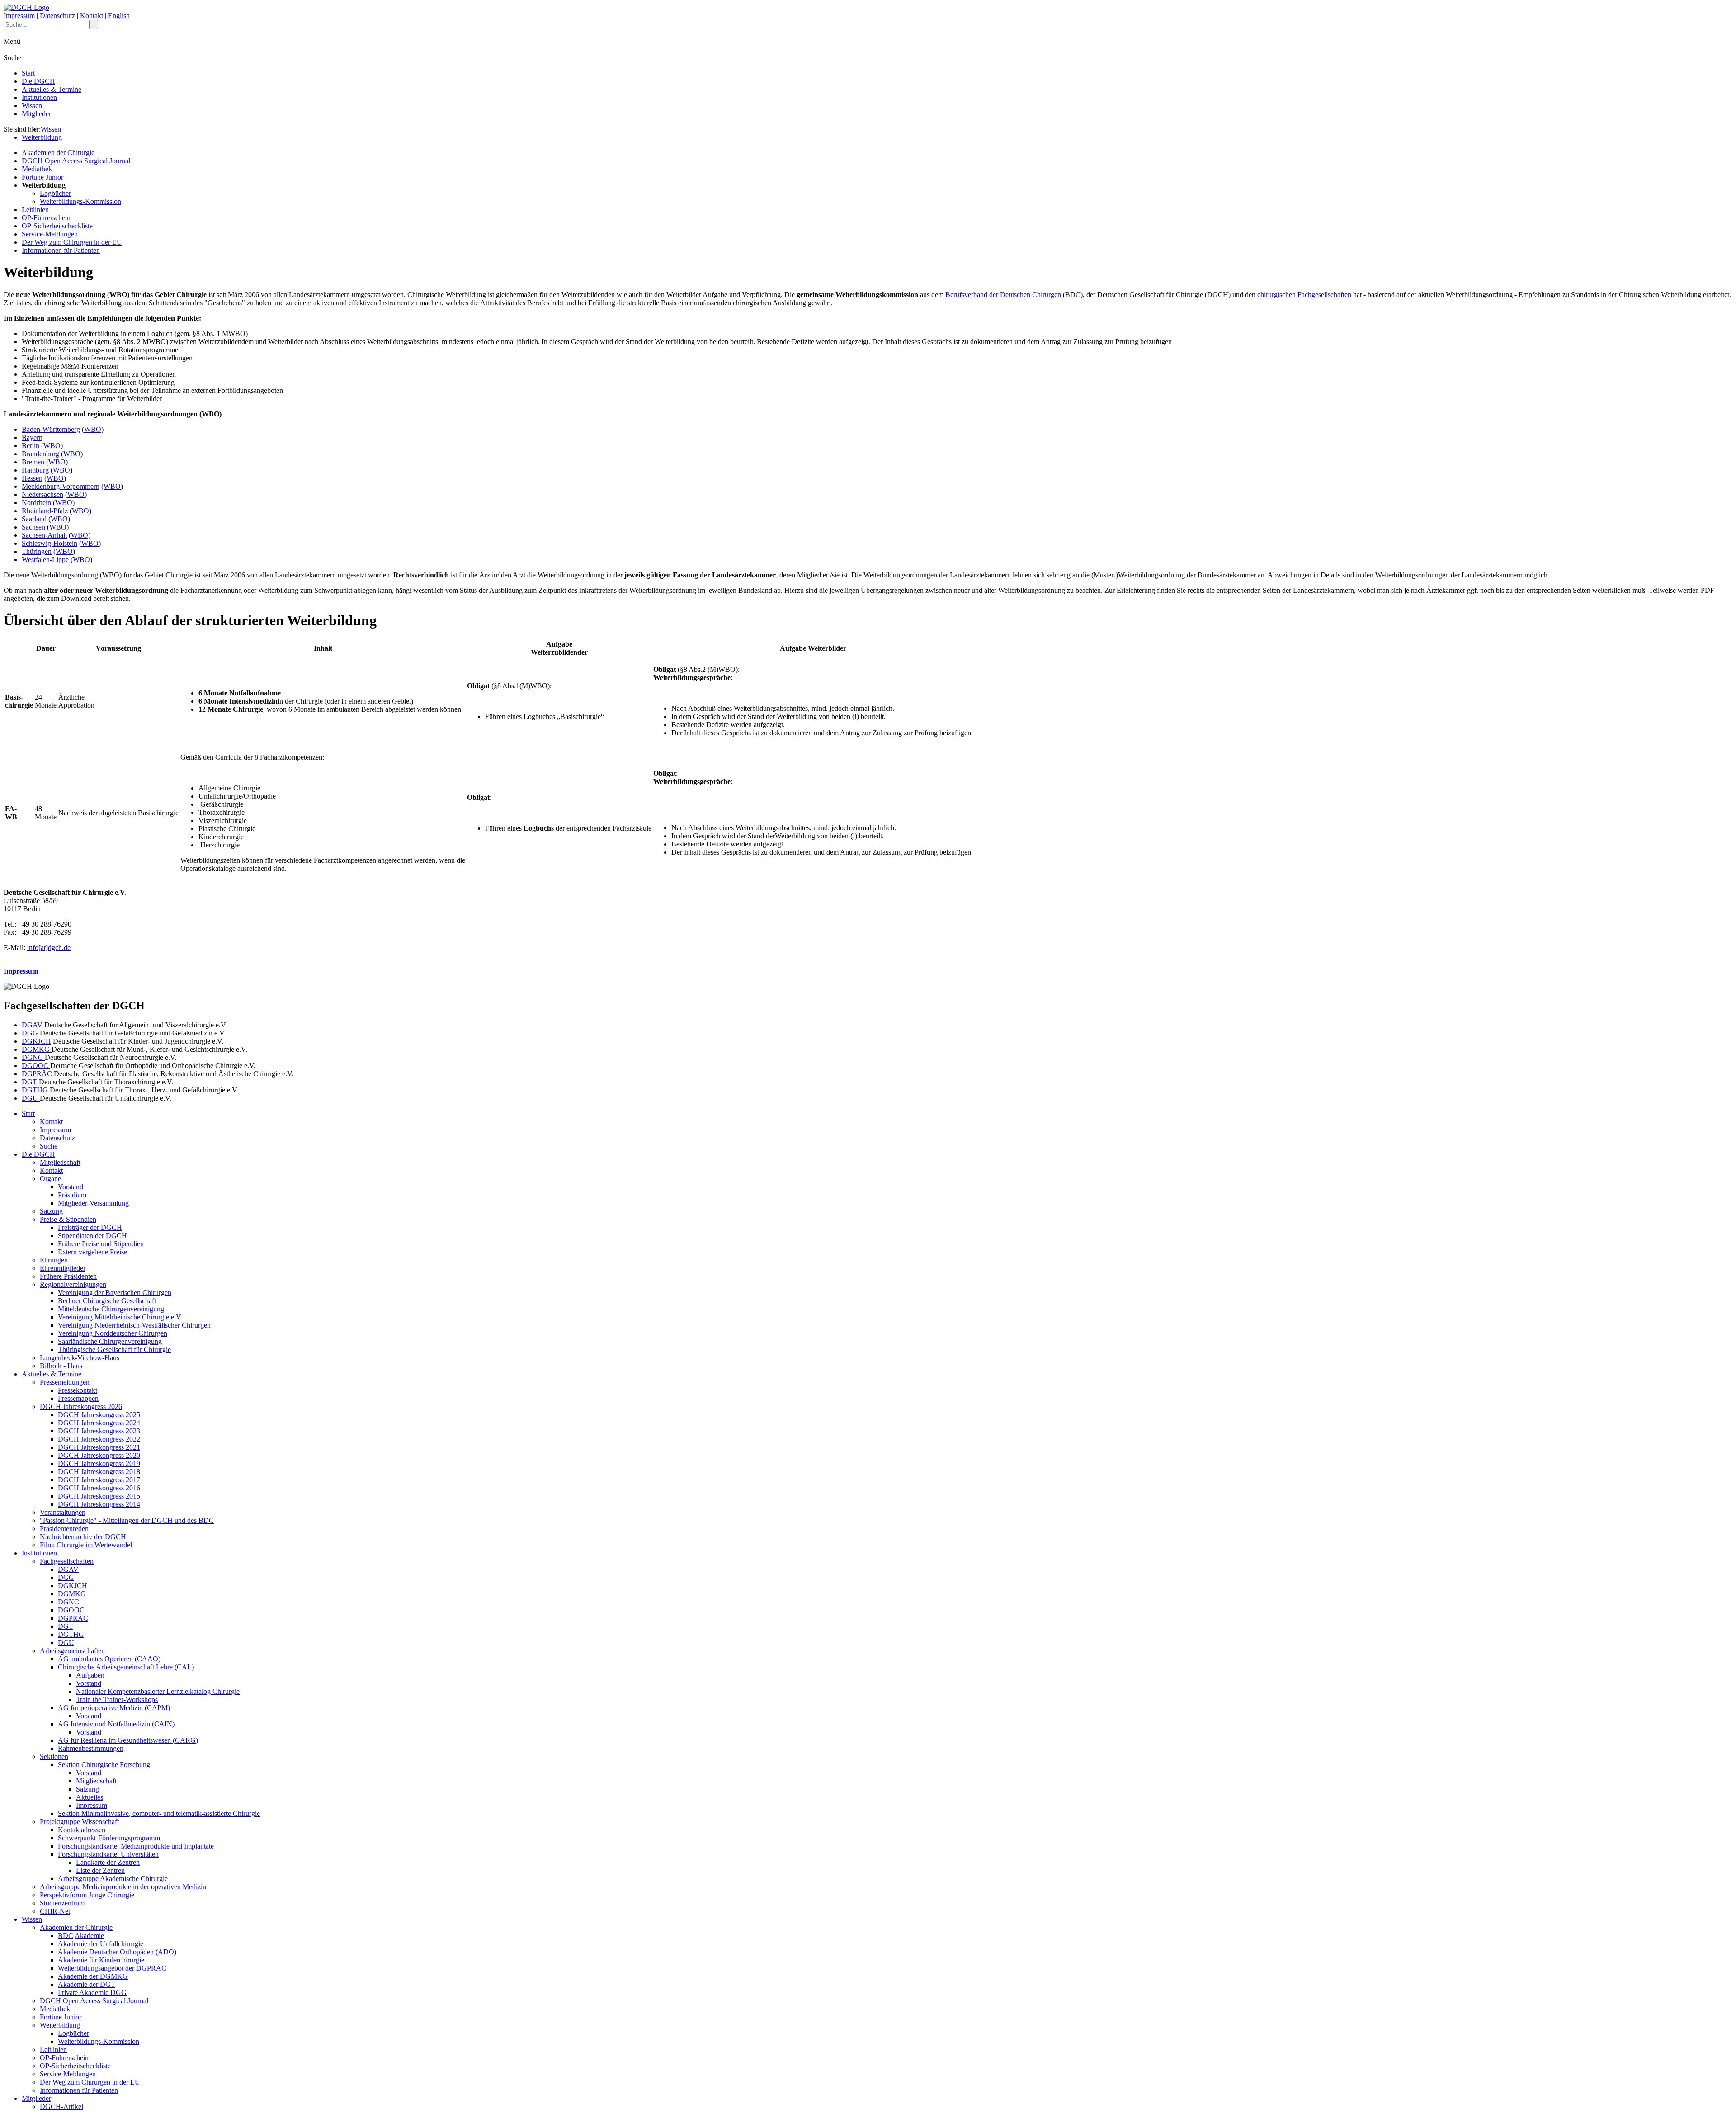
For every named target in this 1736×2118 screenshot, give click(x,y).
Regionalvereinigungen (73, 1284)
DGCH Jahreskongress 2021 (99, 1447)
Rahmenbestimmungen (91, 1748)
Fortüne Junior (42, 177)
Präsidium (72, 1195)
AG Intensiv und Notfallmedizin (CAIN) (116, 1724)
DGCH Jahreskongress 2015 (99, 1496)
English (119, 16)
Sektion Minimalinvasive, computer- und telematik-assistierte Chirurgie (159, 1813)
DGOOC (36, 1066)
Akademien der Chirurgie (58, 153)
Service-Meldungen (50, 234)
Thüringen (37, 551)
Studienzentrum (62, 1903)
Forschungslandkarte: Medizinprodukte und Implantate (136, 1846)
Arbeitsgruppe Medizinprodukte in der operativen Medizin (123, 1887)
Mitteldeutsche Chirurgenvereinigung (111, 1309)
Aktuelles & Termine (52, 89)
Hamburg (35, 470)
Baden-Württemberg (51, 429)
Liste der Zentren (100, 1870)
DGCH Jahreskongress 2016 (99, 1488)
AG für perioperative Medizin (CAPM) (114, 1708)
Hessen (32, 478)
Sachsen (33, 527)
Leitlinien (35, 210)
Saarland (34, 519)
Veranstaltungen (63, 1512)
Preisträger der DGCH (90, 1227)
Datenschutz (57, 16)
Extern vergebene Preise (92, 1252)
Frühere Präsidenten (68, 1276)
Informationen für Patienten (61, 250)
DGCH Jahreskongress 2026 (81, 1406)
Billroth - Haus (61, 1366)
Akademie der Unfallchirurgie (101, 1944)
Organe (50, 1179)
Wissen (32, 106)
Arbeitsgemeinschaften (72, 1651)
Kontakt (92, 16)
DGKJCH (36, 1041)
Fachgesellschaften (67, 1561)
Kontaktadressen (82, 1830)
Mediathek (37, 169)
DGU (31, 1098)
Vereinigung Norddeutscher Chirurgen (113, 1333)
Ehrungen (54, 1260)
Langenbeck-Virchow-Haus (80, 1358)
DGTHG (36, 1090)
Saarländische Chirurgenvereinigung (110, 1341)
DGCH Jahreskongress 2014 (99, 1504)
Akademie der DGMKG (93, 1976)
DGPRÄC (38, 1074)
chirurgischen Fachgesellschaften (1304, 295)
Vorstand (71, 1187)
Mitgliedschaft (60, 1162)
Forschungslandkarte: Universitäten (108, 1854)
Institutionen (39, 97)
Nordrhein (36, 503)
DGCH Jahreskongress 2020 (99, 1455)
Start (28, 73)
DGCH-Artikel (61, 2106)
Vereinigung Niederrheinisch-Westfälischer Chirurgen (134, 1325)
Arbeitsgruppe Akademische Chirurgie (113, 1879)
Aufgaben (90, 1675)
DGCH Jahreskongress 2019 (99, 1463)
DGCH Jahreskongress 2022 (99, 1439)
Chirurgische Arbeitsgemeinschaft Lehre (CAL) (126, 1667)
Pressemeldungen (65, 1382)
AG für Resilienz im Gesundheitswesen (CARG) (128, 1740)
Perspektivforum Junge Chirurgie (87, 1895)
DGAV (33, 1025)
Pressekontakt (78, 1390)
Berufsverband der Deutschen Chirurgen (1003, 295)
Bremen (33, 462)
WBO (93, 429)
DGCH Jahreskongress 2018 (99, 1472)
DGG (31, 1033)
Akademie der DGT (87, 1984)
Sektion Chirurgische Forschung (104, 1765)
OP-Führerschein (46, 218)
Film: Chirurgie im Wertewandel (86, 1545)
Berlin (31, 446)
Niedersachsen (42, 494)
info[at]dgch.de (49, 948)
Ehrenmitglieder (63, 1268)
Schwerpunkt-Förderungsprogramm (109, 1838)
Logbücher (55, 193)
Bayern (32, 437)
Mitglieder (36, 114)
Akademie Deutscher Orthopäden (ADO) (117, 1952)
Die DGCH (38, 81)
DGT (30, 1082)
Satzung (51, 1211)
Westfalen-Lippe (45, 560)
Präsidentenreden (64, 1529)
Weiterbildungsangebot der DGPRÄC (112, 1968)
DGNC (33, 1057)
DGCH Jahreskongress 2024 (99, 1423)
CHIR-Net (55, 1911)
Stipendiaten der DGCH (92, 1236)
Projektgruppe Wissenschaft (79, 1822)
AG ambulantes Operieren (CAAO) (109, 1659)
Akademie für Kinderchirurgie (101, 1960)
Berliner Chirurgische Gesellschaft (107, 1301)
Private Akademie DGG (92, 1993)
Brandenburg (40, 454)
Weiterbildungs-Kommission (80, 201)
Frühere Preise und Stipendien (101, 1244)
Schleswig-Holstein (50, 543)
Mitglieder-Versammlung (93, 1203)
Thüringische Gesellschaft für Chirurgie (114, 1350)
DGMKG (37, 1049)
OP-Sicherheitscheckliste (57, 226)
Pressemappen (78, 1398)
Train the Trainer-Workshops (117, 1700)
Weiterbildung (42, 137)
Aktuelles (90, 1797)
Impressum (19, 16)
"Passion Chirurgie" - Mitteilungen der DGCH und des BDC (127, 1520)
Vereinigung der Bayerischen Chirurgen (115, 1293)
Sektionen (54, 1756)
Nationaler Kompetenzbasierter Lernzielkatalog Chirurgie (158, 1691)
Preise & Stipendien (68, 1219)
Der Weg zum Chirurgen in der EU (72, 242)
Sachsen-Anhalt (44, 535)
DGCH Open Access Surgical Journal (76, 161)
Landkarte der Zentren (108, 1862)
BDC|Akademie (81, 1936)
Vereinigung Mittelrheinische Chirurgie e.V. (120, 1317)
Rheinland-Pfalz (45, 511)
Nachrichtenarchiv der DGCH (83, 1537)
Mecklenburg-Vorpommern (61, 486)
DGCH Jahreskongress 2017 (99, 1480)
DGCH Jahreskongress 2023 (99, 1431)
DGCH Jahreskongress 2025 (99, 1415)
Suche (49, 1146)
